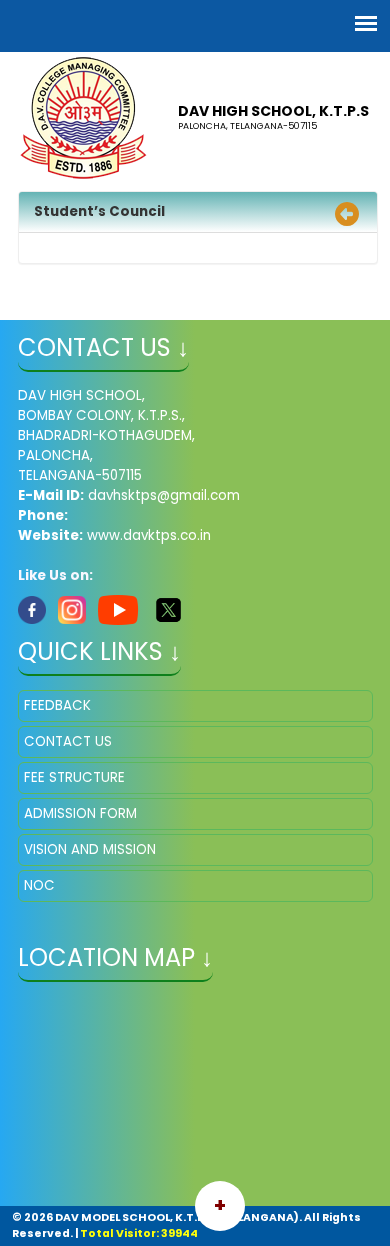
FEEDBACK (57, 705)
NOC (39, 885)
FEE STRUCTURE (74, 777)
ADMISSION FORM (80, 813)
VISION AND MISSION (90, 849)
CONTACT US (68, 741)
